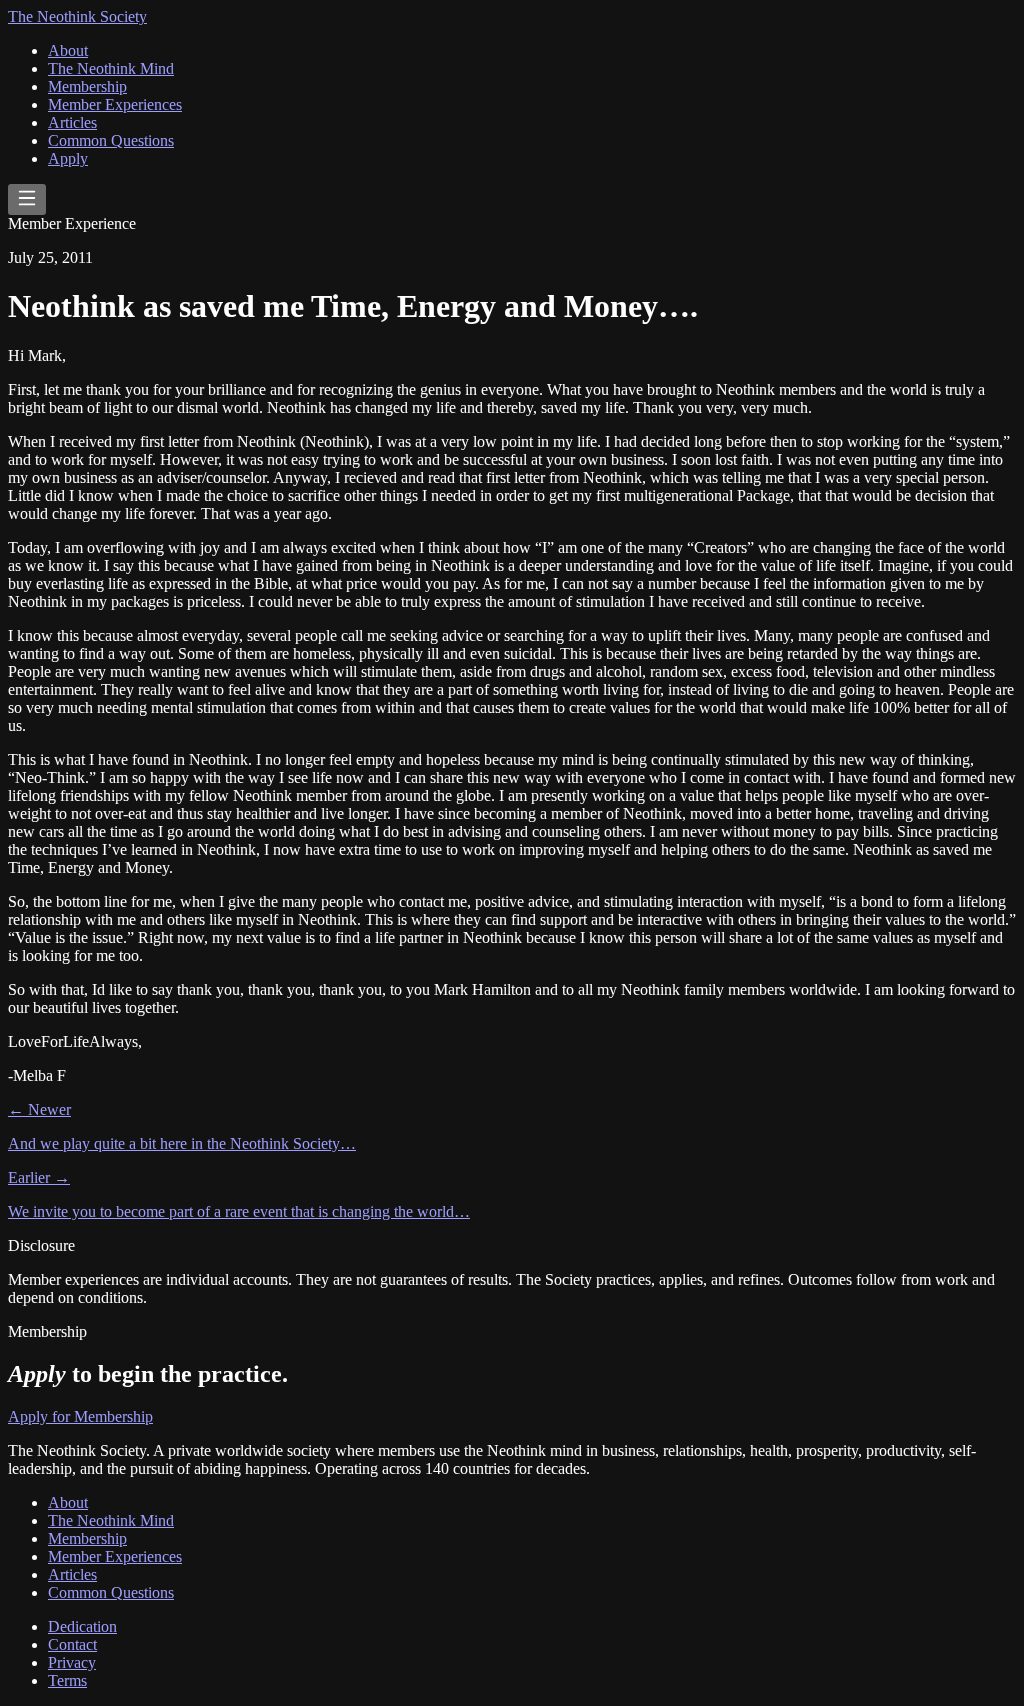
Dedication (82, 1626)
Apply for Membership (80, 1416)
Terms (67, 1680)
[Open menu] (27, 199)
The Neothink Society (77, 16)
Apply (68, 158)
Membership (87, 86)
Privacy (72, 1662)
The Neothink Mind (111, 68)
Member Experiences (115, 104)
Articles (72, 122)
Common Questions (111, 140)
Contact (72, 1644)
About (68, 50)
